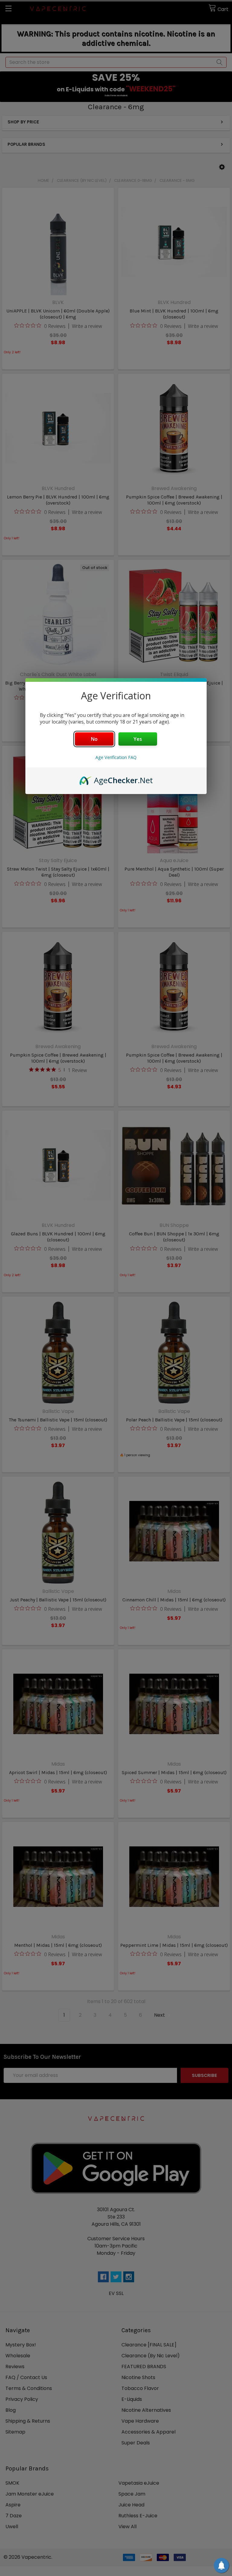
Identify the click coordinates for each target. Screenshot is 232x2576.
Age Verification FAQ (116, 757)
